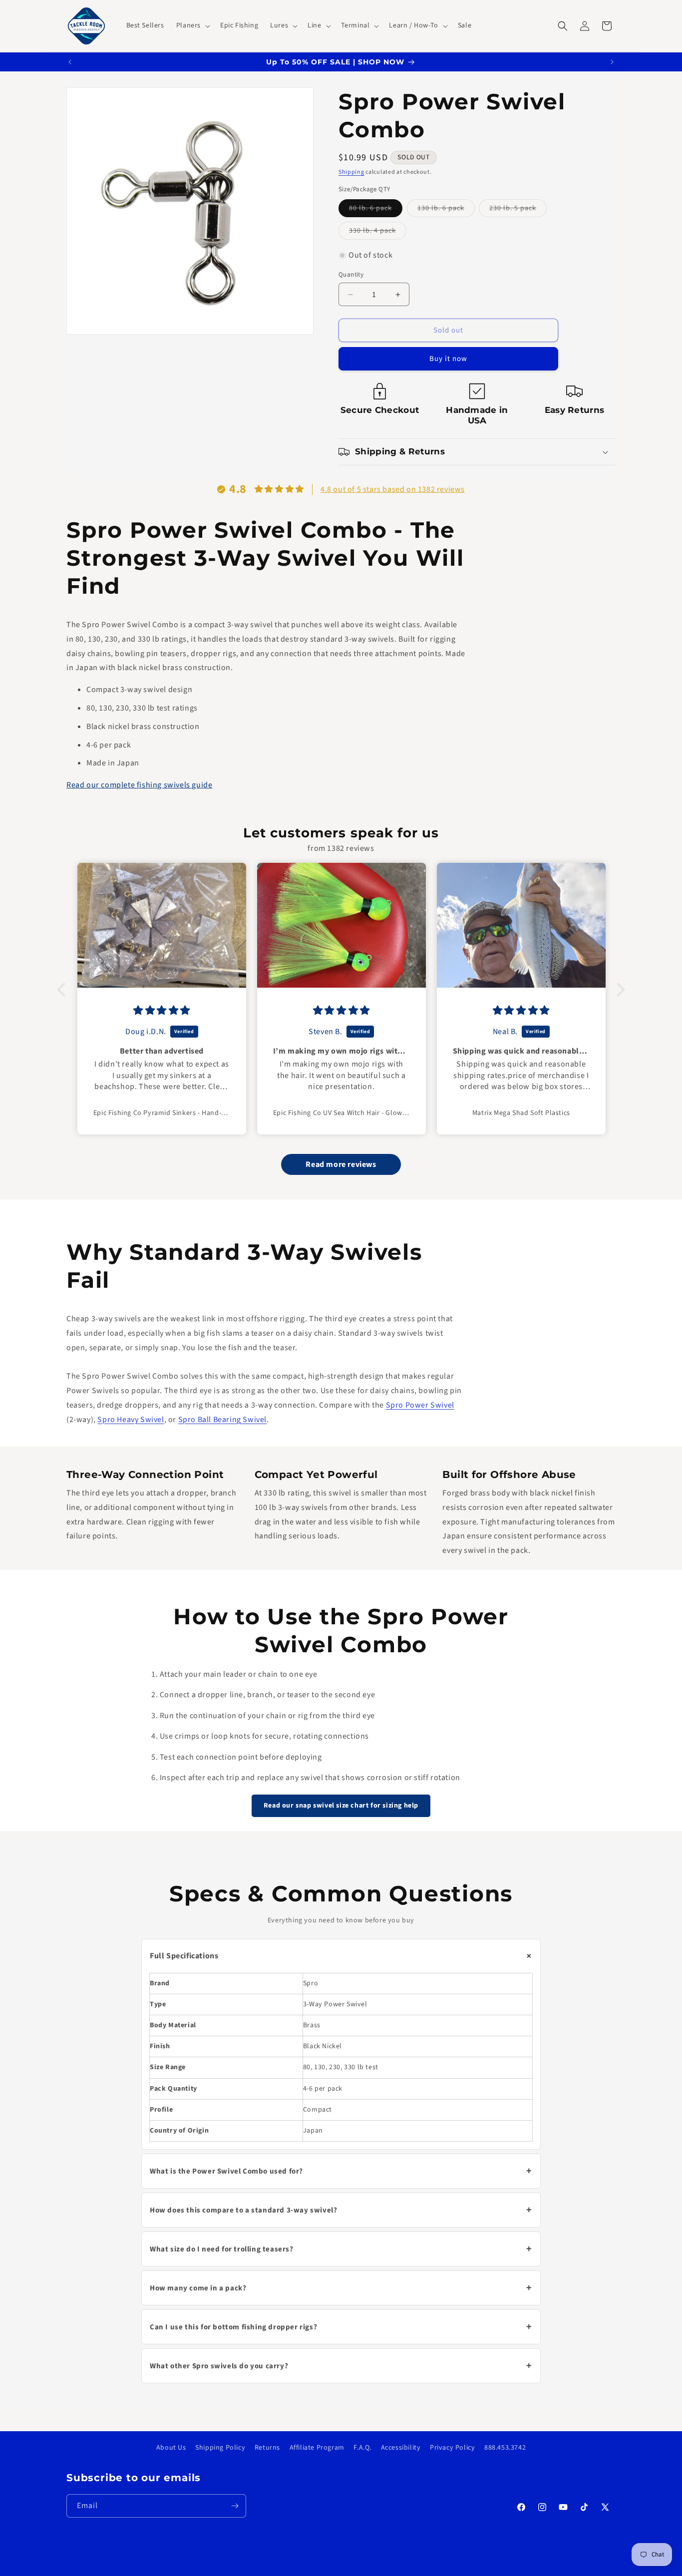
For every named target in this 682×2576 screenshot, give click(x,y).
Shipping (351, 172)
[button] (192, 25)
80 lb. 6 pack (376, 210)
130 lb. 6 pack (446, 210)
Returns (267, 2448)
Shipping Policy (220, 2448)
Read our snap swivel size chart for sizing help (341, 1806)
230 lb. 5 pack (518, 210)
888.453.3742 (505, 2448)
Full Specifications (343, 1956)
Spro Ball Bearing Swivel (222, 1419)
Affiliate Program (317, 2448)
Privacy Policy (452, 2448)
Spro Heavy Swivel (131, 1419)
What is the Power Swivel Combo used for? (341, 2171)
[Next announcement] (612, 62)
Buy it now (448, 359)
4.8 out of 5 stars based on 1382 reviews (393, 489)
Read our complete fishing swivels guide (139, 785)
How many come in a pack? (341, 2288)
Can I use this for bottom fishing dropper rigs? (341, 2327)
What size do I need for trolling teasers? (341, 2249)
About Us (171, 2448)
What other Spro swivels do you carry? (341, 2366)
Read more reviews (341, 1165)
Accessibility (401, 2448)
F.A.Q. (362, 2448)
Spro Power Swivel (420, 1405)
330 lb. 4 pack (378, 232)
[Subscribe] (235, 2506)
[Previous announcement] (70, 62)
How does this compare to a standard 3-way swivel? (341, 2210)
